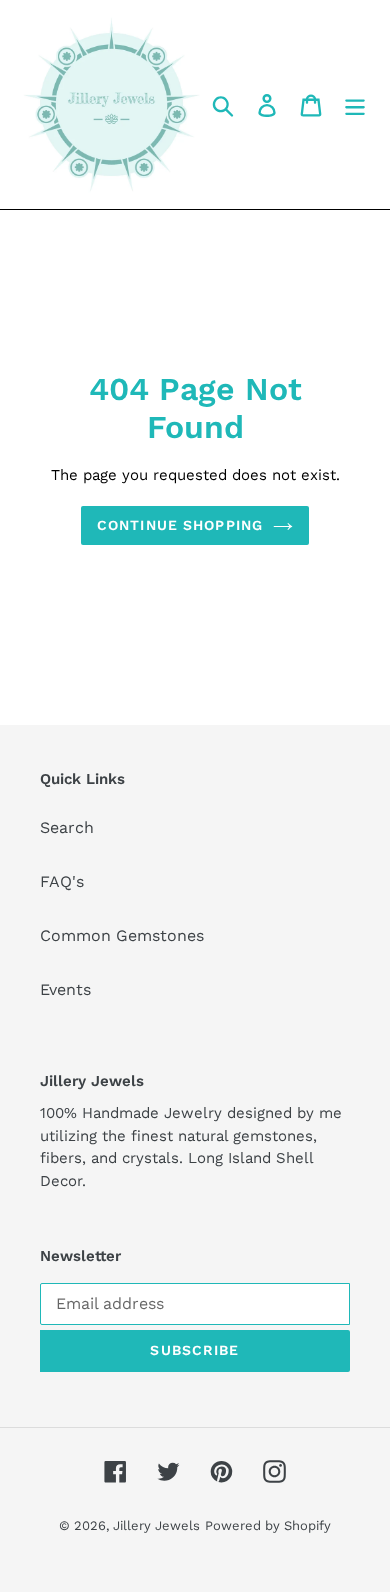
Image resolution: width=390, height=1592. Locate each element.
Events (65, 989)
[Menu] (355, 104)
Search (67, 827)
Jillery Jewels (156, 1525)
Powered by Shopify (268, 1525)
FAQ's (62, 881)
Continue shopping (180, 525)
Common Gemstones (122, 935)
